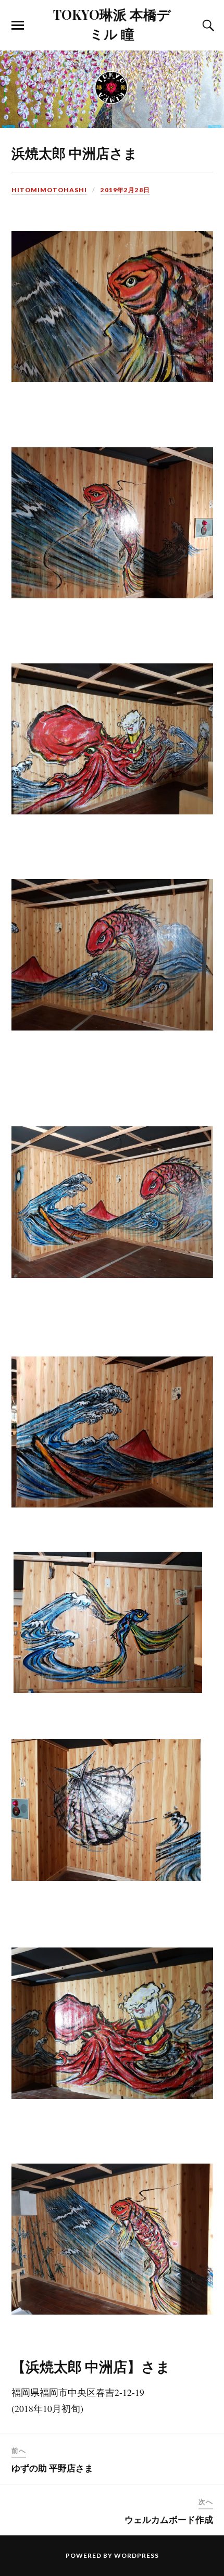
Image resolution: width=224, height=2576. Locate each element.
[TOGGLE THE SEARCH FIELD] (207, 26)
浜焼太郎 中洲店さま (74, 153)
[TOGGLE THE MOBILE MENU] (18, 26)
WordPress (136, 2555)
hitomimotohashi (49, 190)
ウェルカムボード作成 (169, 2519)
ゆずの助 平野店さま (52, 2468)
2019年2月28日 (125, 190)
